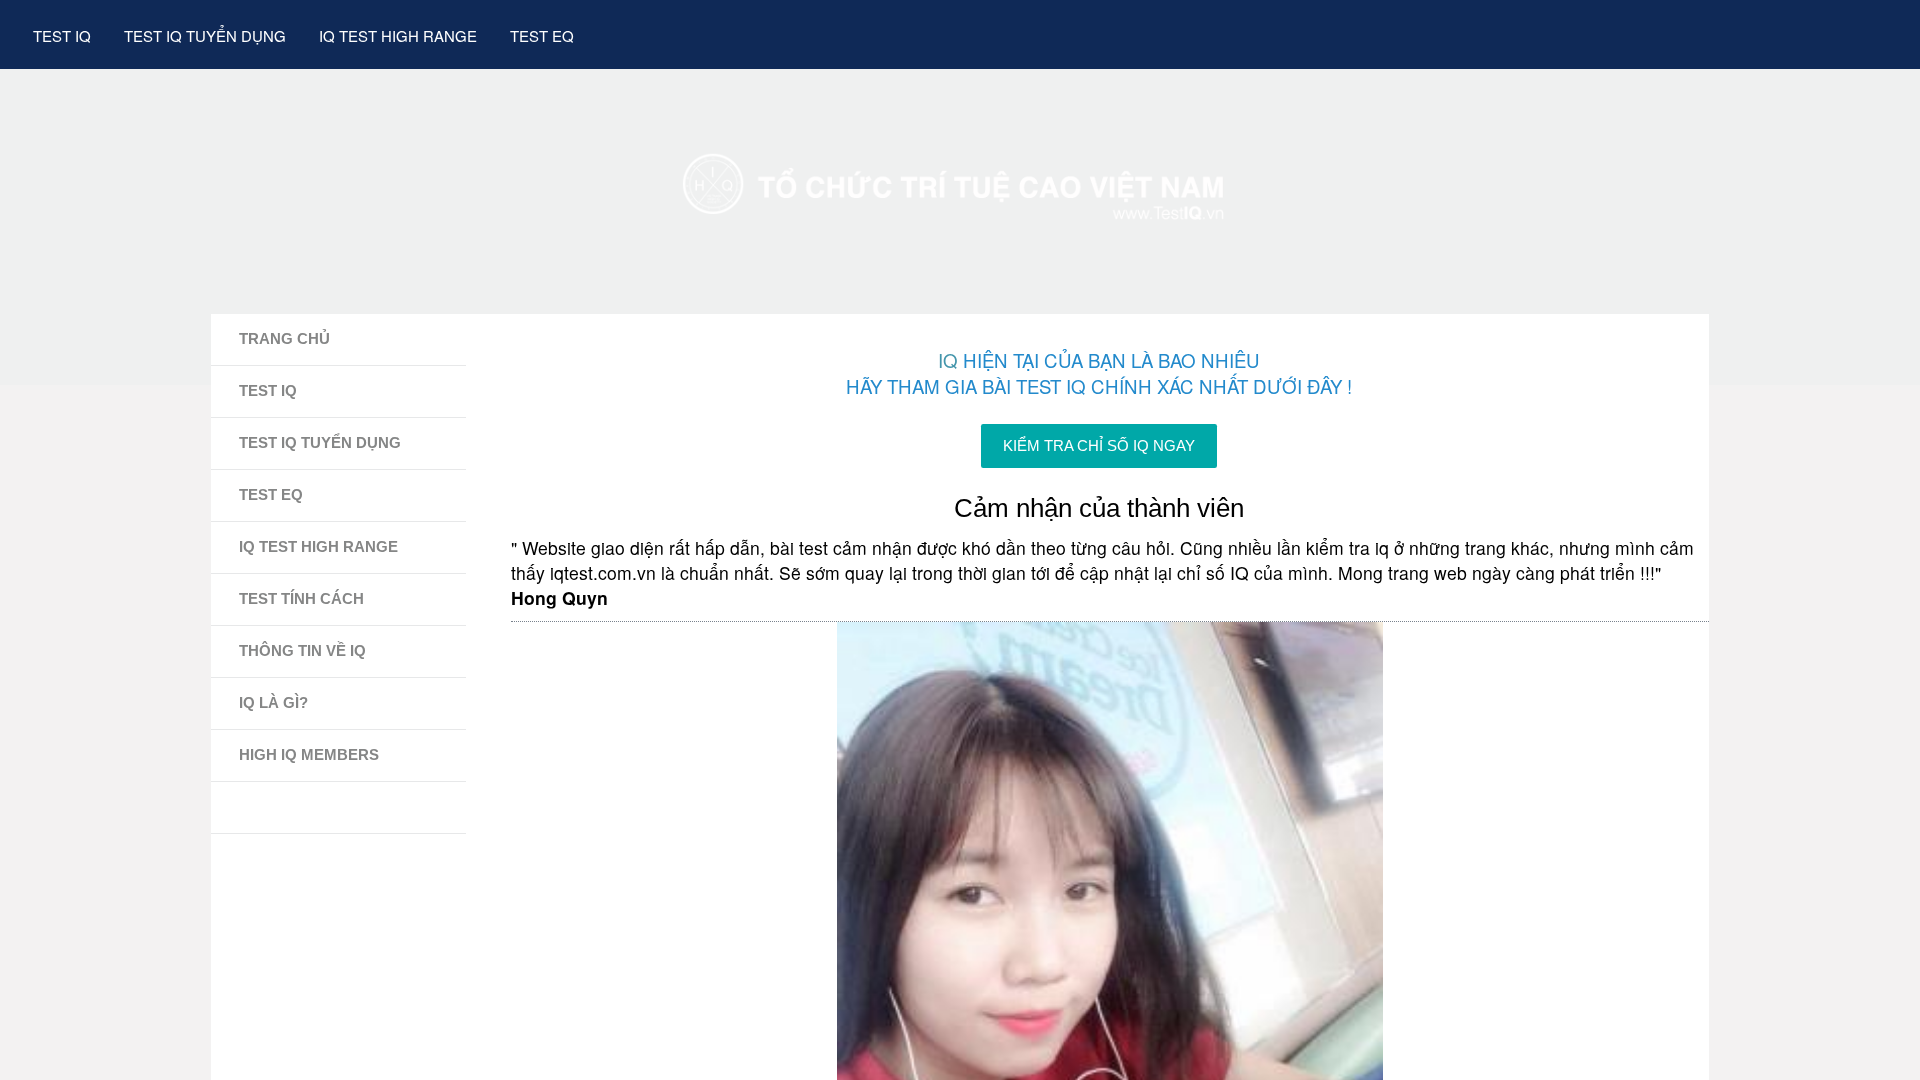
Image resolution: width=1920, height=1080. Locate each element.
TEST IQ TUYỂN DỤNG (320, 442)
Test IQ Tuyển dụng (205, 35)
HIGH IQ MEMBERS (309, 754)
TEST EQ (271, 494)
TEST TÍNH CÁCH (301, 598)
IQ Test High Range (398, 35)
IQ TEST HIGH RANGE (318, 546)
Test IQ (62, 35)
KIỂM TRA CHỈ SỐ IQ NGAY (1099, 446)
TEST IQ (268, 390)
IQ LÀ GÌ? (273, 702)
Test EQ (542, 35)
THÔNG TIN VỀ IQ (302, 650)
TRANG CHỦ (284, 338)
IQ (948, 360)
